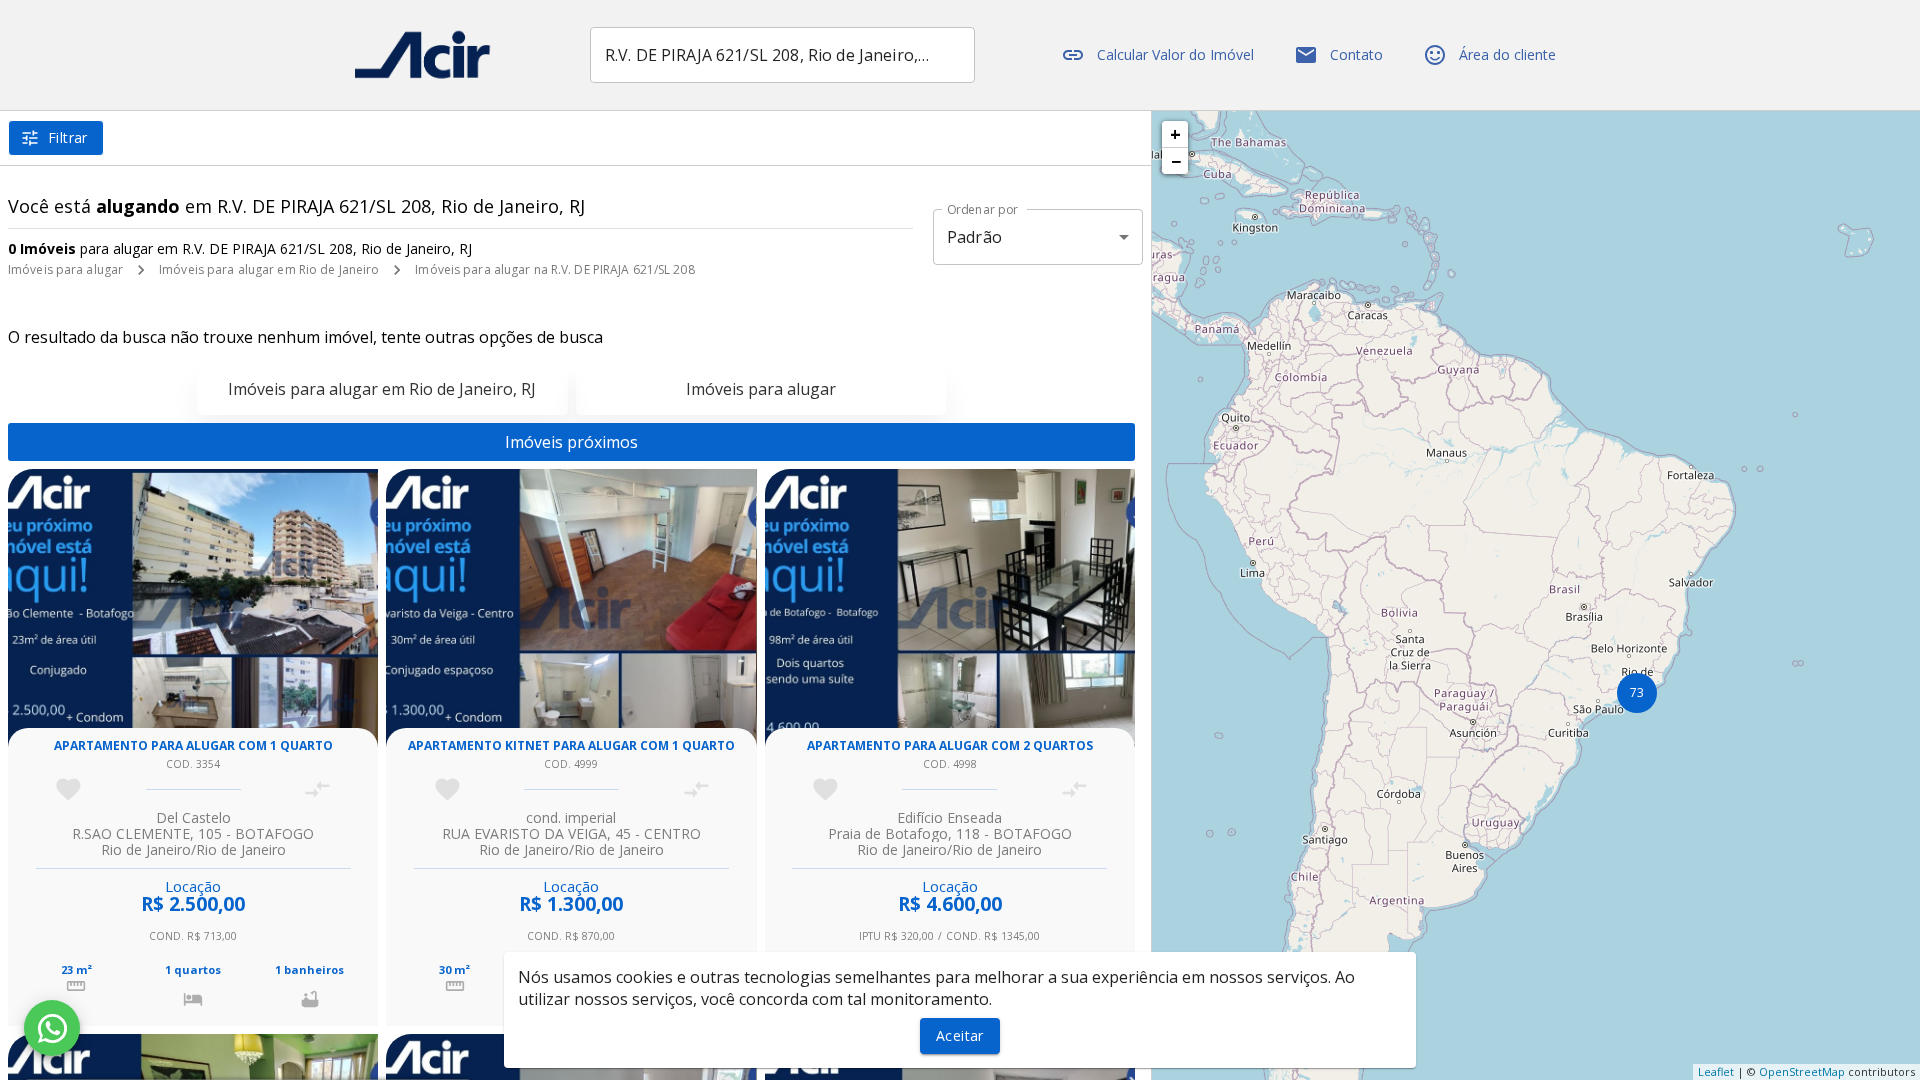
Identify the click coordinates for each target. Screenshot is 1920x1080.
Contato (1356, 54)
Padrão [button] (974, 237)
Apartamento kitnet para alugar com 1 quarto (571, 745)
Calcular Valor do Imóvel (1175, 54)
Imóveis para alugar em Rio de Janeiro (269, 269)
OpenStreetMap (1802, 1071)
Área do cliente (1507, 54)
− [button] (1176, 161)
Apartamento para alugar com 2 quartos (950, 745)
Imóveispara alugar (761, 389)
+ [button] (1175, 134)
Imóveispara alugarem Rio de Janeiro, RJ (382, 389)
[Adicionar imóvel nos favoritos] (68, 789)
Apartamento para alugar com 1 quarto (193, 745)
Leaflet (1716, 1071)
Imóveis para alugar (65, 269)
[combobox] (782, 55)
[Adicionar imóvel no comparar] (317, 789)
